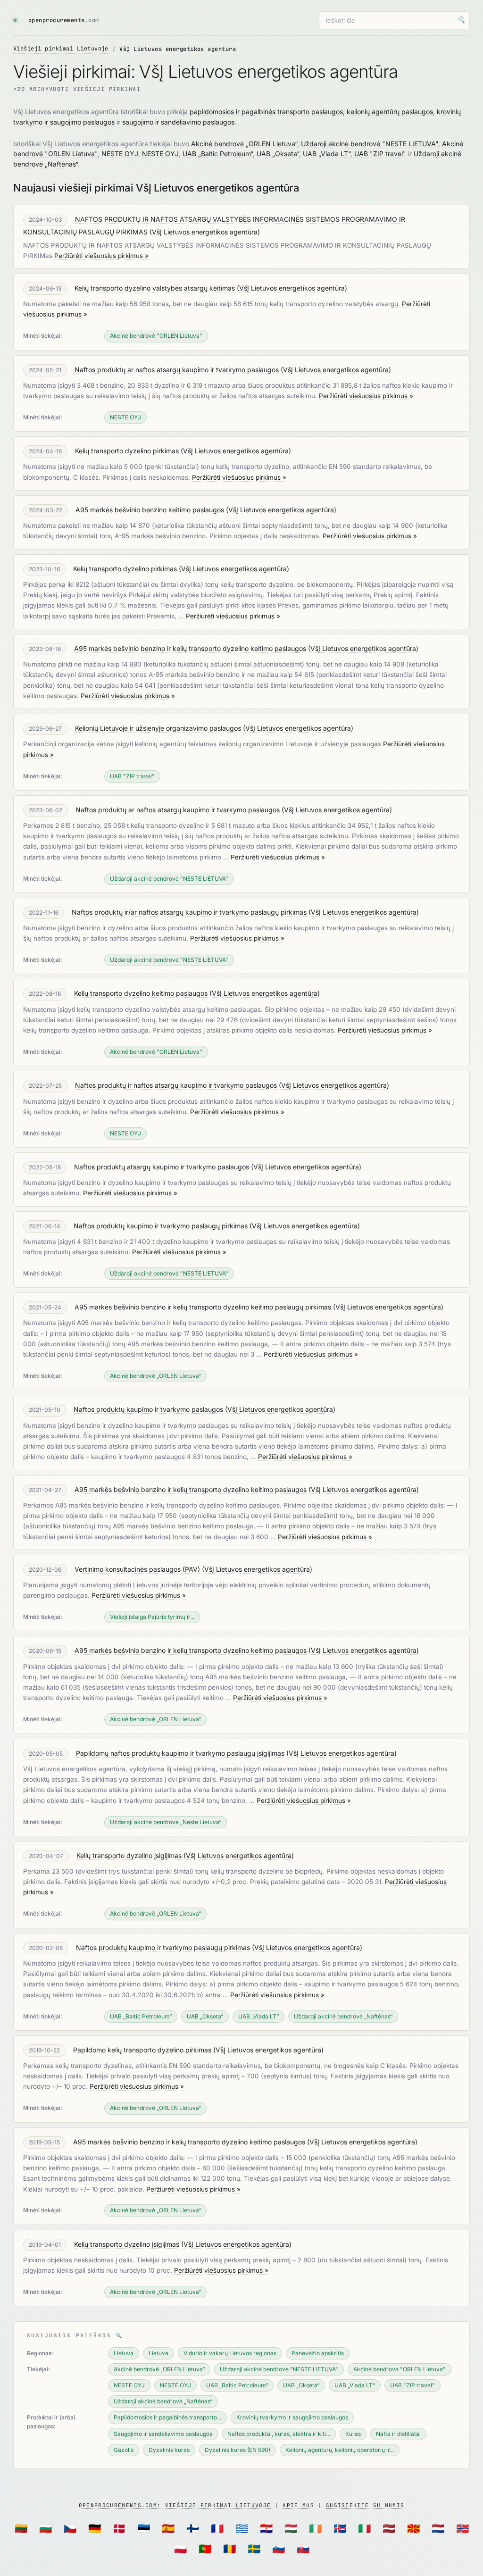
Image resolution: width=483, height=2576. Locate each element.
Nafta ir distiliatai (398, 2434)
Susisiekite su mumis (365, 2505)
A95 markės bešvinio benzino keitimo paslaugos (150, 510)
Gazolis (124, 2450)
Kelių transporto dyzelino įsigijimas (129, 1855)
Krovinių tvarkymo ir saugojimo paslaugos (292, 2417)
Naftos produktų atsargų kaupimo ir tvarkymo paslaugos (162, 1167)
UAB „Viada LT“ (327, 154)
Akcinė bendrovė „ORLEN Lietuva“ (244, 144)
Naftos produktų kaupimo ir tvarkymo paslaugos (148, 1409)
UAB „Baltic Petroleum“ (218, 154)
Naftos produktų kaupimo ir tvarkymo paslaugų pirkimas (161, 1226)
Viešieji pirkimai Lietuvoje (61, 49)
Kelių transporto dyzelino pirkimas (127, 451)
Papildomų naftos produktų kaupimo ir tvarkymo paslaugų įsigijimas (180, 1753)
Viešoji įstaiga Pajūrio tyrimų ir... (152, 1617)
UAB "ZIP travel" (380, 154)
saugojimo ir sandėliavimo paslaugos (178, 122)
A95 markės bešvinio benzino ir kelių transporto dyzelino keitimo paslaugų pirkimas (203, 1307)
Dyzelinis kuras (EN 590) (237, 2450)
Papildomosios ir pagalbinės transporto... (167, 2417)
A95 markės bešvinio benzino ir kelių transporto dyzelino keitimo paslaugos (190, 648)
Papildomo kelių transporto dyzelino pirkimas (142, 2050)
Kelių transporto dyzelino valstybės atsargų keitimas (155, 288)
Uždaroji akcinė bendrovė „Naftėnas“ (343, 2016)
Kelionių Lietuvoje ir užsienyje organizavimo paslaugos (158, 728)
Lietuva (124, 2353)
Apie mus (298, 2505)
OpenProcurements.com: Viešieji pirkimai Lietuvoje (175, 2505)
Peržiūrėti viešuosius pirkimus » (101, 256)
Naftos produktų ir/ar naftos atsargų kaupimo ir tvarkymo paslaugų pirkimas (189, 912)
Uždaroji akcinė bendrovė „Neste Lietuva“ (166, 1822)
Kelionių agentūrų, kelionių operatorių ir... (340, 2450)
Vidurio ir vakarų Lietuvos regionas (230, 2353)
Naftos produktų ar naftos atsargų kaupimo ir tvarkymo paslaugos (177, 370)
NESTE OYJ (120, 154)
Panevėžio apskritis (318, 2353)
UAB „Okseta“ (278, 154)
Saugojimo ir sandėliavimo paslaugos (163, 2434)
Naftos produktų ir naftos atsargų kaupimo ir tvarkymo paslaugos (176, 1085)
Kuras (353, 2434)
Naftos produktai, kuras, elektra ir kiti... (279, 2434)
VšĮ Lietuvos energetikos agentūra (205, 232)
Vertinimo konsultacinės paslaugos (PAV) (137, 1569)
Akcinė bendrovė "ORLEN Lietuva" (156, 336)
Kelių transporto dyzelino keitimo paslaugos (141, 993)
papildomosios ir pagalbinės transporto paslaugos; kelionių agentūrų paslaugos (311, 112)
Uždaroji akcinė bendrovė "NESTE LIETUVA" (370, 144)
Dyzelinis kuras (169, 2450)
